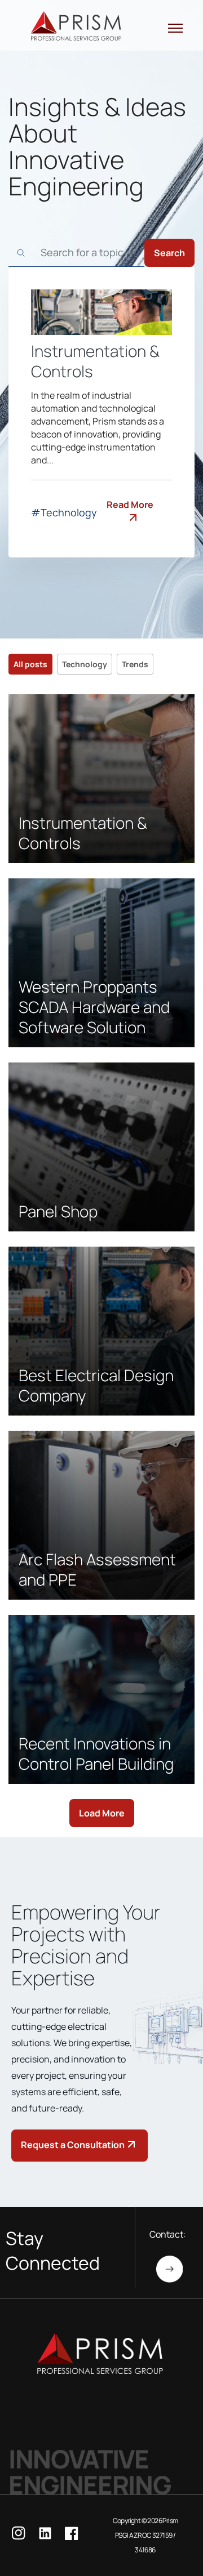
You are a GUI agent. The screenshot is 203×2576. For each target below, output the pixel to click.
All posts (30, 664)
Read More (130, 505)
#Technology (64, 512)
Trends (135, 664)
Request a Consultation (73, 2145)
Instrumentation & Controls (95, 361)
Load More (102, 1813)
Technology (85, 664)
